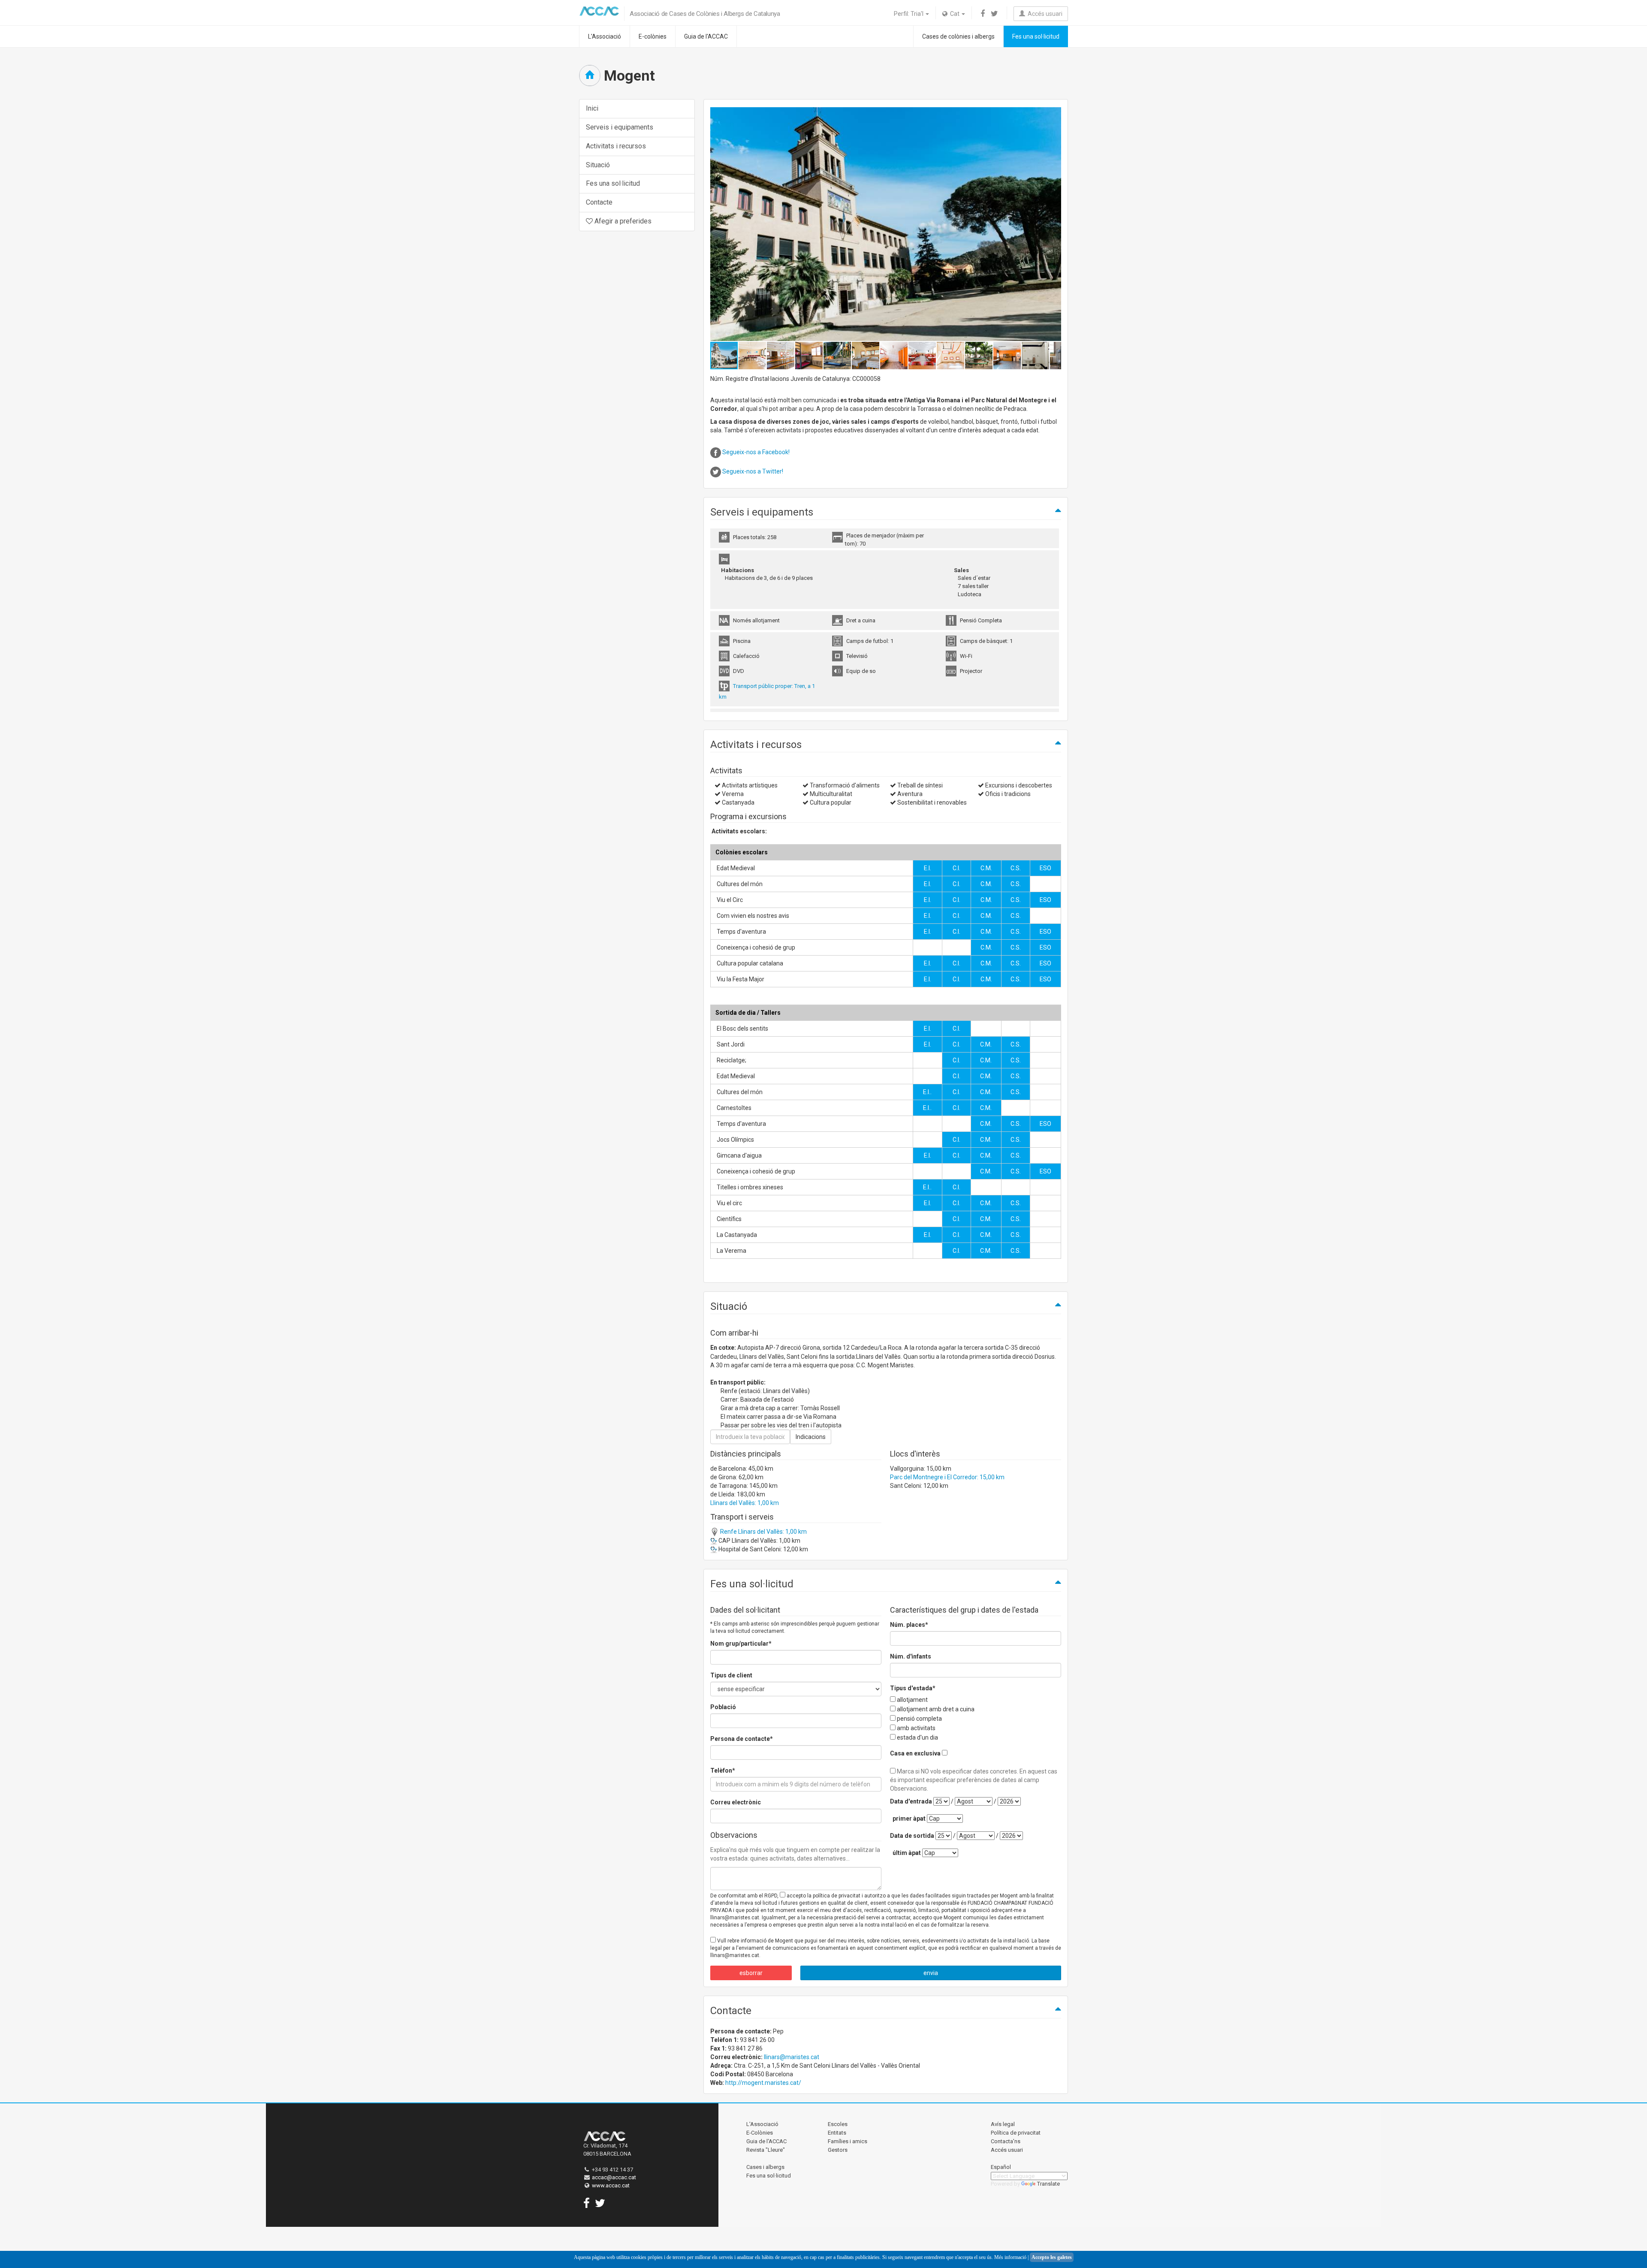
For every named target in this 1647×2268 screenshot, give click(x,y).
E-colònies (653, 36)
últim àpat (907, 1853)
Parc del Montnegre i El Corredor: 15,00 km (947, 1477)
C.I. (956, 868)
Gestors (838, 2150)
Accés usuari (1044, 14)
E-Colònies (760, 2133)
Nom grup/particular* (741, 1644)
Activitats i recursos (616, 146)
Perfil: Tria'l (909, 14)
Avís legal (1003, 2124)
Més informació (1010, 2257)
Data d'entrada (911, 1801)
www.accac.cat (611, 2185)
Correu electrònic (736, 1802)
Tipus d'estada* (913, 1688)
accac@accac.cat (614, 2177)
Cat (954, 14)
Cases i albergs (765, 2167)
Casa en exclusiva (915, 1753)
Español (1001, 2167)
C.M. (986, 868)
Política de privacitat (1016, 2133)
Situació (598, 165)
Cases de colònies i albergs (958, 36)
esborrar (751, 1973)
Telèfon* (723, 1770)
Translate (1048, 2184)
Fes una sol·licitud (1036, 36)
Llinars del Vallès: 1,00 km (745, 1503)
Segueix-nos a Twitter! (753, 471)
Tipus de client (731, 1675)
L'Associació (605, 36)
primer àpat (909, 1819)
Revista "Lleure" (766, 2150)
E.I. (928, 868)
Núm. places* (909, 1625)
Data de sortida (912, 1836)
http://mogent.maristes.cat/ (763, 2083)
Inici (592, 108)
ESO (1045, 868)
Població (723, 1707)
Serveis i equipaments (620, 127)
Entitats (837, 2133)
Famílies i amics (848, 2141)
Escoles (838, 2124)
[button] (1053, 224)
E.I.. (927, 1092)
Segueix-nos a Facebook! (756, 452)
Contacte (599, 202)
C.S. (1016, 868)
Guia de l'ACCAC (706, 36)
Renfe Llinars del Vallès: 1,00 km (763, 1532)
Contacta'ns (1006, 2141)
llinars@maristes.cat (792, 2057)
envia (931, 1973)
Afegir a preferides (622, 221)
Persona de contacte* (742, 1739)
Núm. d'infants (911, 1656)
